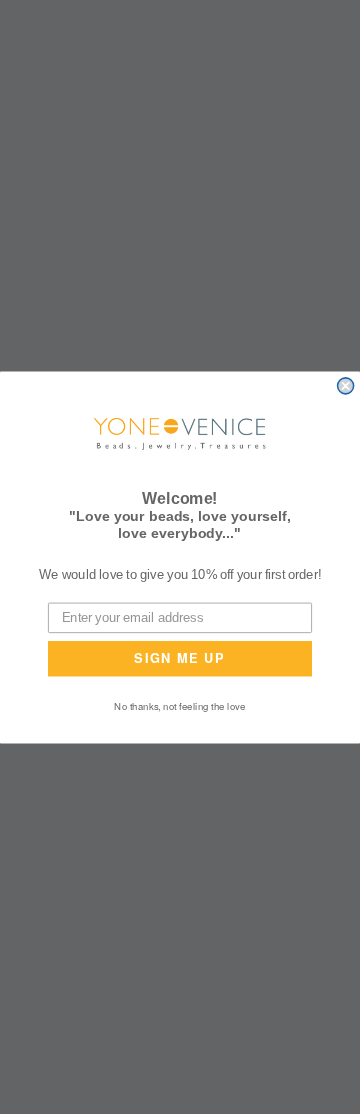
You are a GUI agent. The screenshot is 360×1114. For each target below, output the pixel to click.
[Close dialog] (346, 386)
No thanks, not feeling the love (179, 705)
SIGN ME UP (179, 657)
